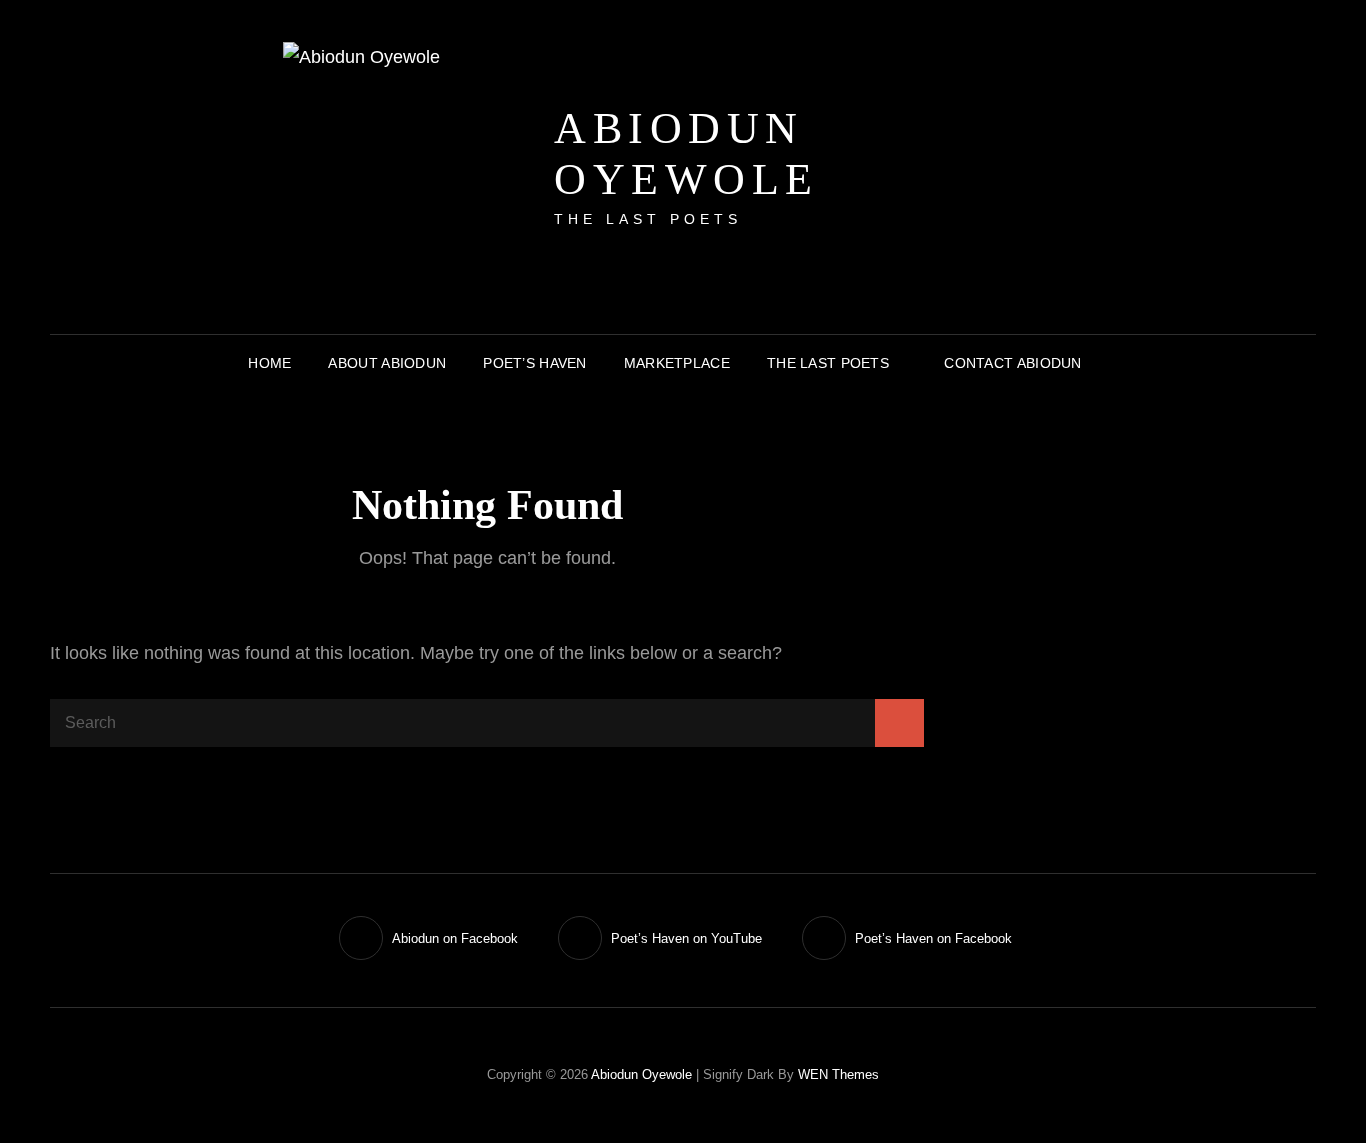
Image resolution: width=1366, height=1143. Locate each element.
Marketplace (677, 363)
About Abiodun (387, 363)
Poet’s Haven (534, 363)
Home (269, 363)
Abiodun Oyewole (686, 154)
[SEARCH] (1116, 363)
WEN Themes (838, 1074)
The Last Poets (828, 363)
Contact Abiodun (1012, 363)
